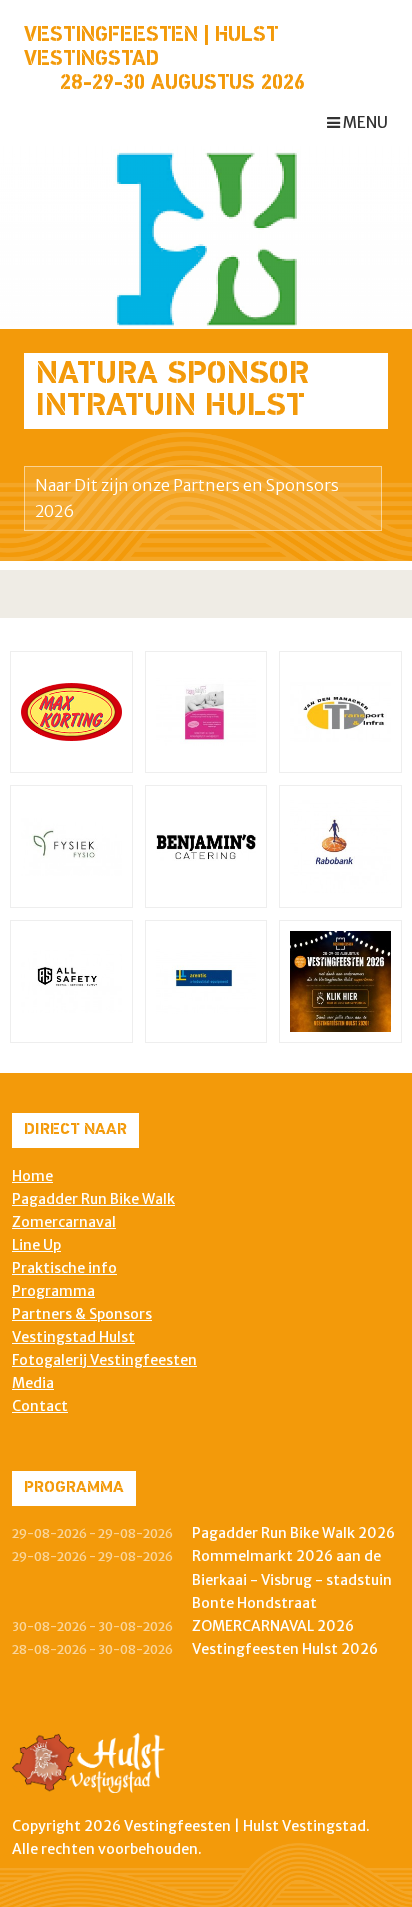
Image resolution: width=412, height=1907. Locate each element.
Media (33, 1383)
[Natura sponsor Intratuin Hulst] (206, 236)
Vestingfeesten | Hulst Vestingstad (151, 47)
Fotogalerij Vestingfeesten (104, 1360)
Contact (40, 1406)
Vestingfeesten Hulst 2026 (285, 1649)
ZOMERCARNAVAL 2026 (273, 1626)
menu (364, 122)
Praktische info (64, 1268)
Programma (53, 1291)
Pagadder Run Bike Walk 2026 (293, 1533)
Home (32, 1176)
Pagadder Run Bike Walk (93, 1199)
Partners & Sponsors (82, 1314)
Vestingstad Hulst (73, 1337)
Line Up (36, 1245)
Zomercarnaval (64, 1222)
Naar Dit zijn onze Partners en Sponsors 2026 (187, 498)
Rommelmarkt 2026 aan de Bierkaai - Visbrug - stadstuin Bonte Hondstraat (292, 1579)
